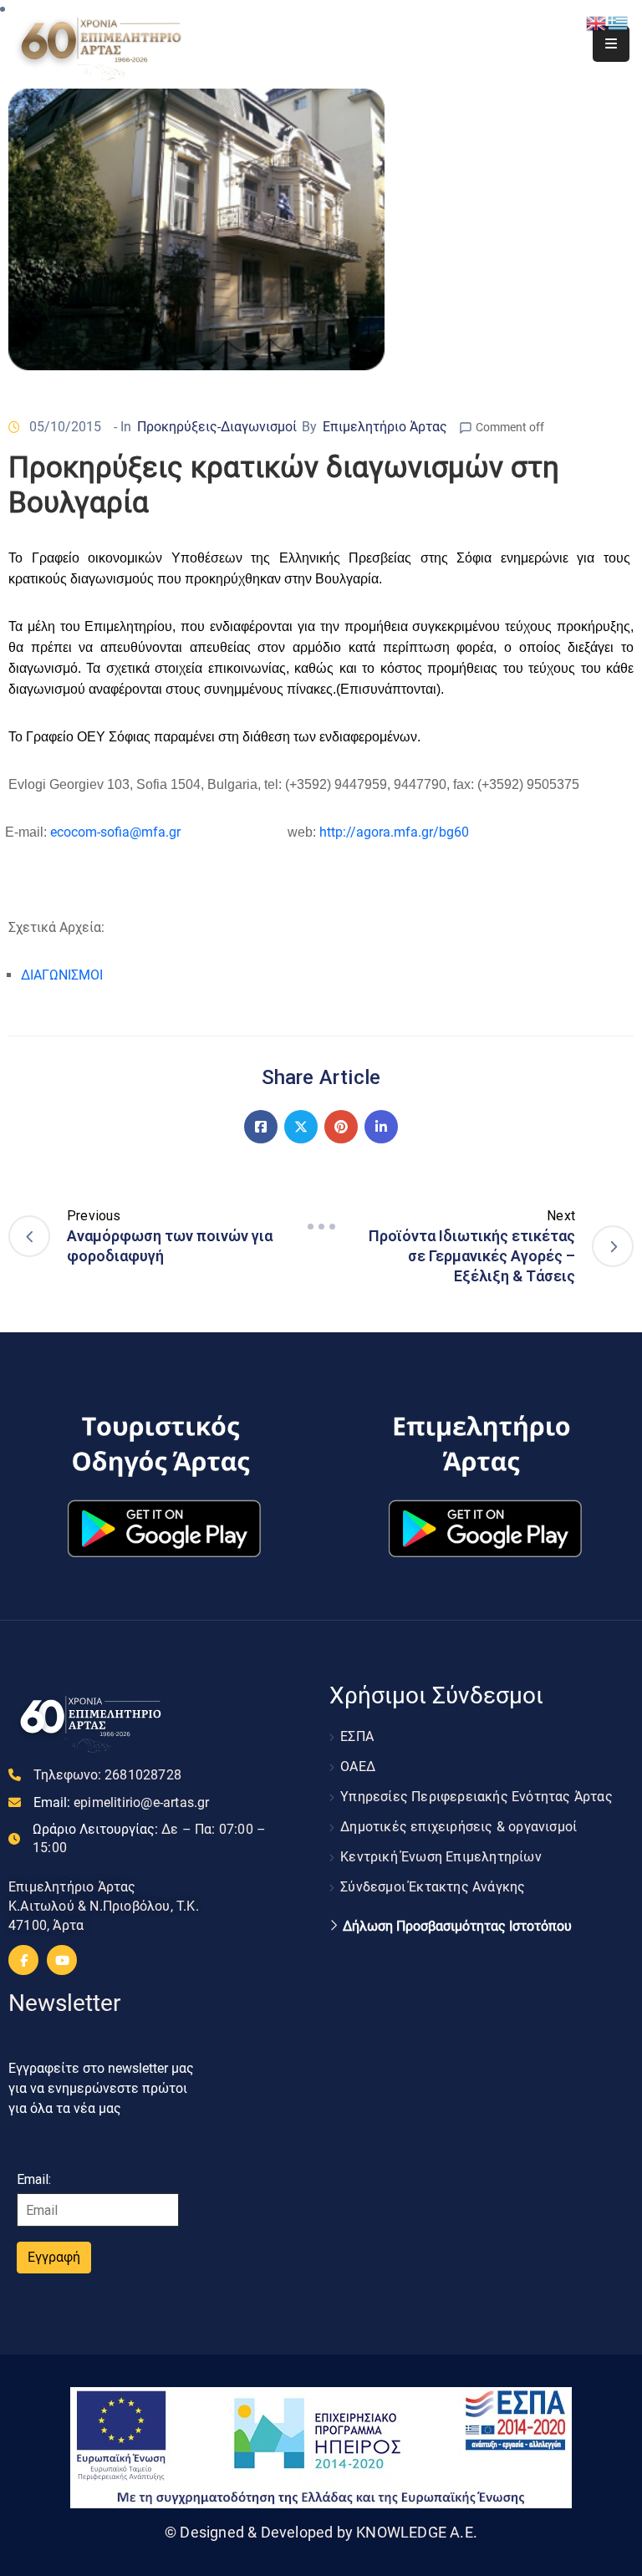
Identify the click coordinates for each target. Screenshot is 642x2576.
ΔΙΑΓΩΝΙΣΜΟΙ (62, 975)
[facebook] (23, 1960)
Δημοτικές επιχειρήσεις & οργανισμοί (459, 1827)
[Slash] (321, 1227)
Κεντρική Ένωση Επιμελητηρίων (441, 1857)
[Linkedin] (381, 1127)
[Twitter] (301, 1127)
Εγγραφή (54, 2257)
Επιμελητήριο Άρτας (385, 427)
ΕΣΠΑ (357, 1736)
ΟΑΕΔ (358, 1767)
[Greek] (619, 22)
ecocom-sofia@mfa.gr (115, 832)
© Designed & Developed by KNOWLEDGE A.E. (321, 2532)
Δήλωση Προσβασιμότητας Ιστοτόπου (457, 1927)
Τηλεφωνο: (107, 1775)
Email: (122, 1802)
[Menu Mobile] (611, 44)
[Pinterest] (341, 1127)
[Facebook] (261, 1127)
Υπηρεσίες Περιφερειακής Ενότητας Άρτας (476, 1797)
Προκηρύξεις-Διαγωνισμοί (217, 427)
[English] (597, 22)
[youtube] (62, 1960)
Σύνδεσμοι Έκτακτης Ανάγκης (433, 1887)
